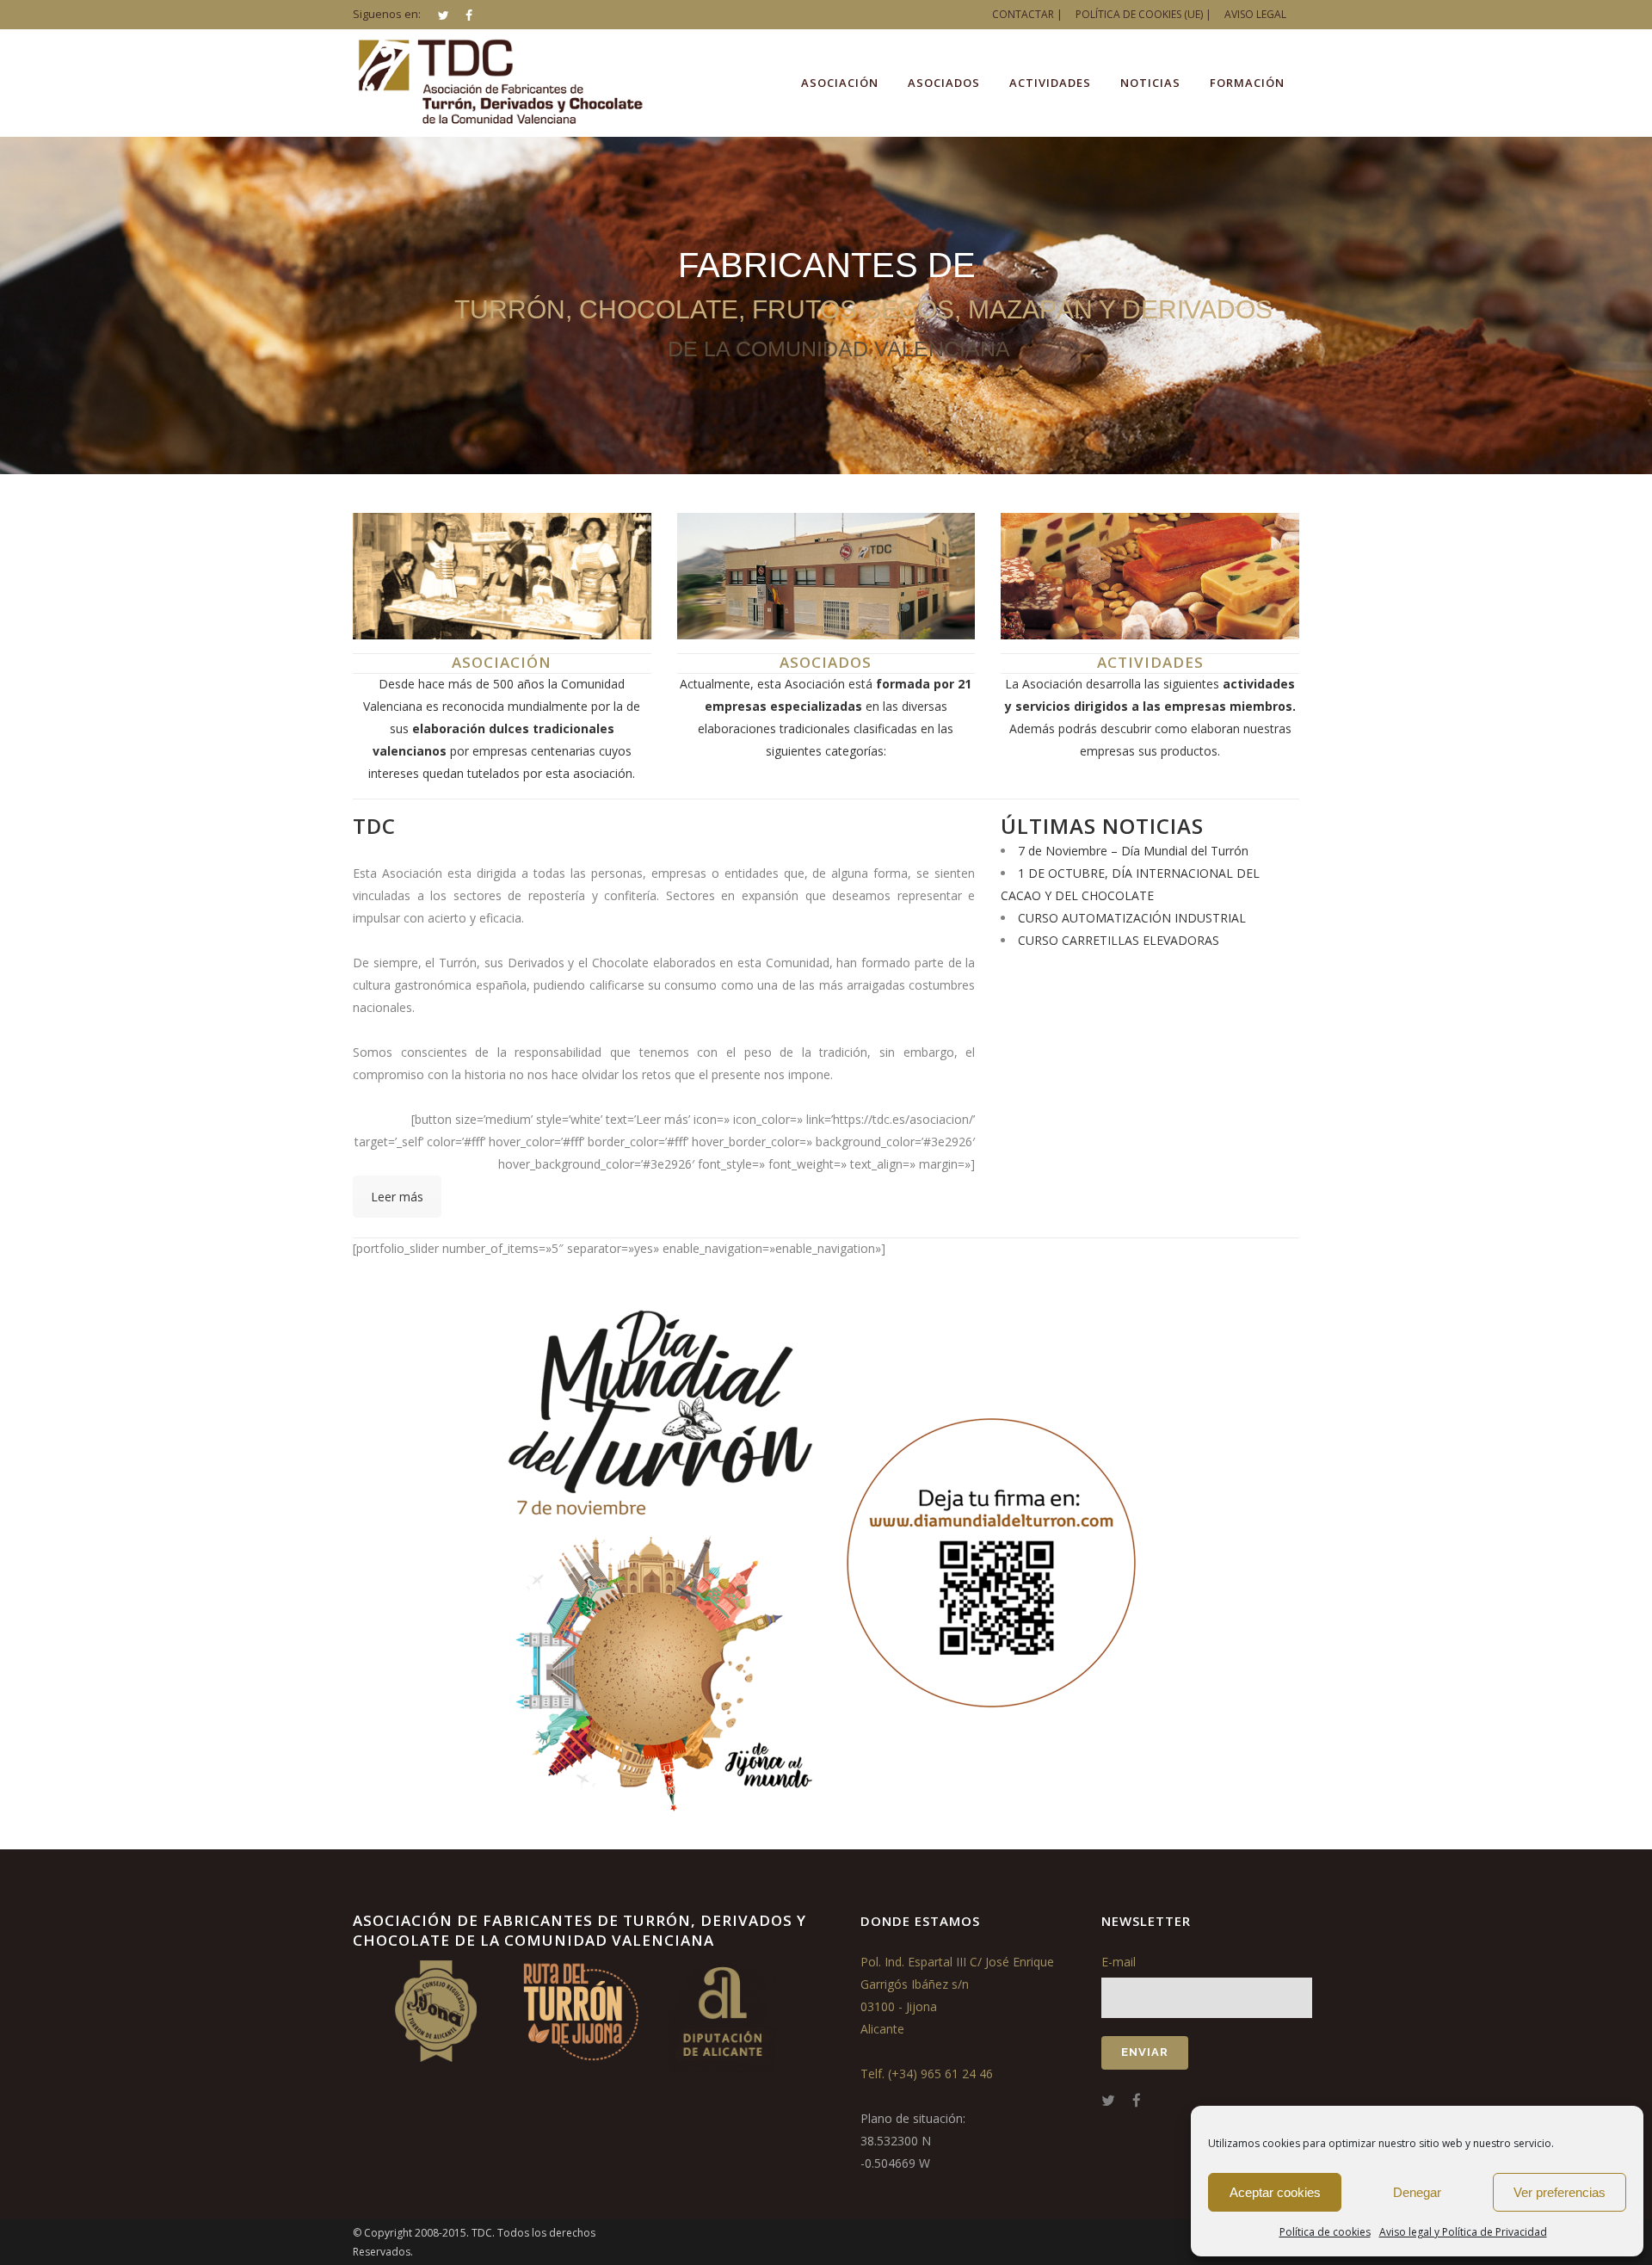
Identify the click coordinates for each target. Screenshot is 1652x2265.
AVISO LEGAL (1255, 14)
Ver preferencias (1560, 2192)
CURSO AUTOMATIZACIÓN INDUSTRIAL (1132, 918)
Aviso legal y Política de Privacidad (1463, 2232)
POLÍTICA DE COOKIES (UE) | (1143, 14)
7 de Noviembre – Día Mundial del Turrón (1133, 851)
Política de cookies (1325, 2232)
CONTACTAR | (1027, 14)
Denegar (1417, 2192)
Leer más (397, 1197)
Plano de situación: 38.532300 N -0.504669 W (913, 2141)
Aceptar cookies (1275, 2192)
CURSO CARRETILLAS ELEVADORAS (1119, 940)
